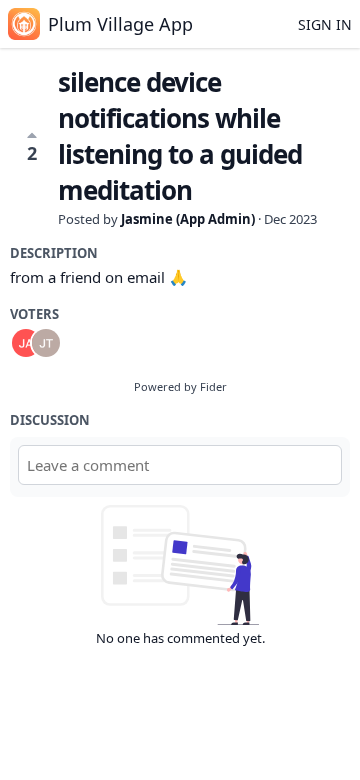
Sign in (325, 24)
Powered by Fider (180, 386)
